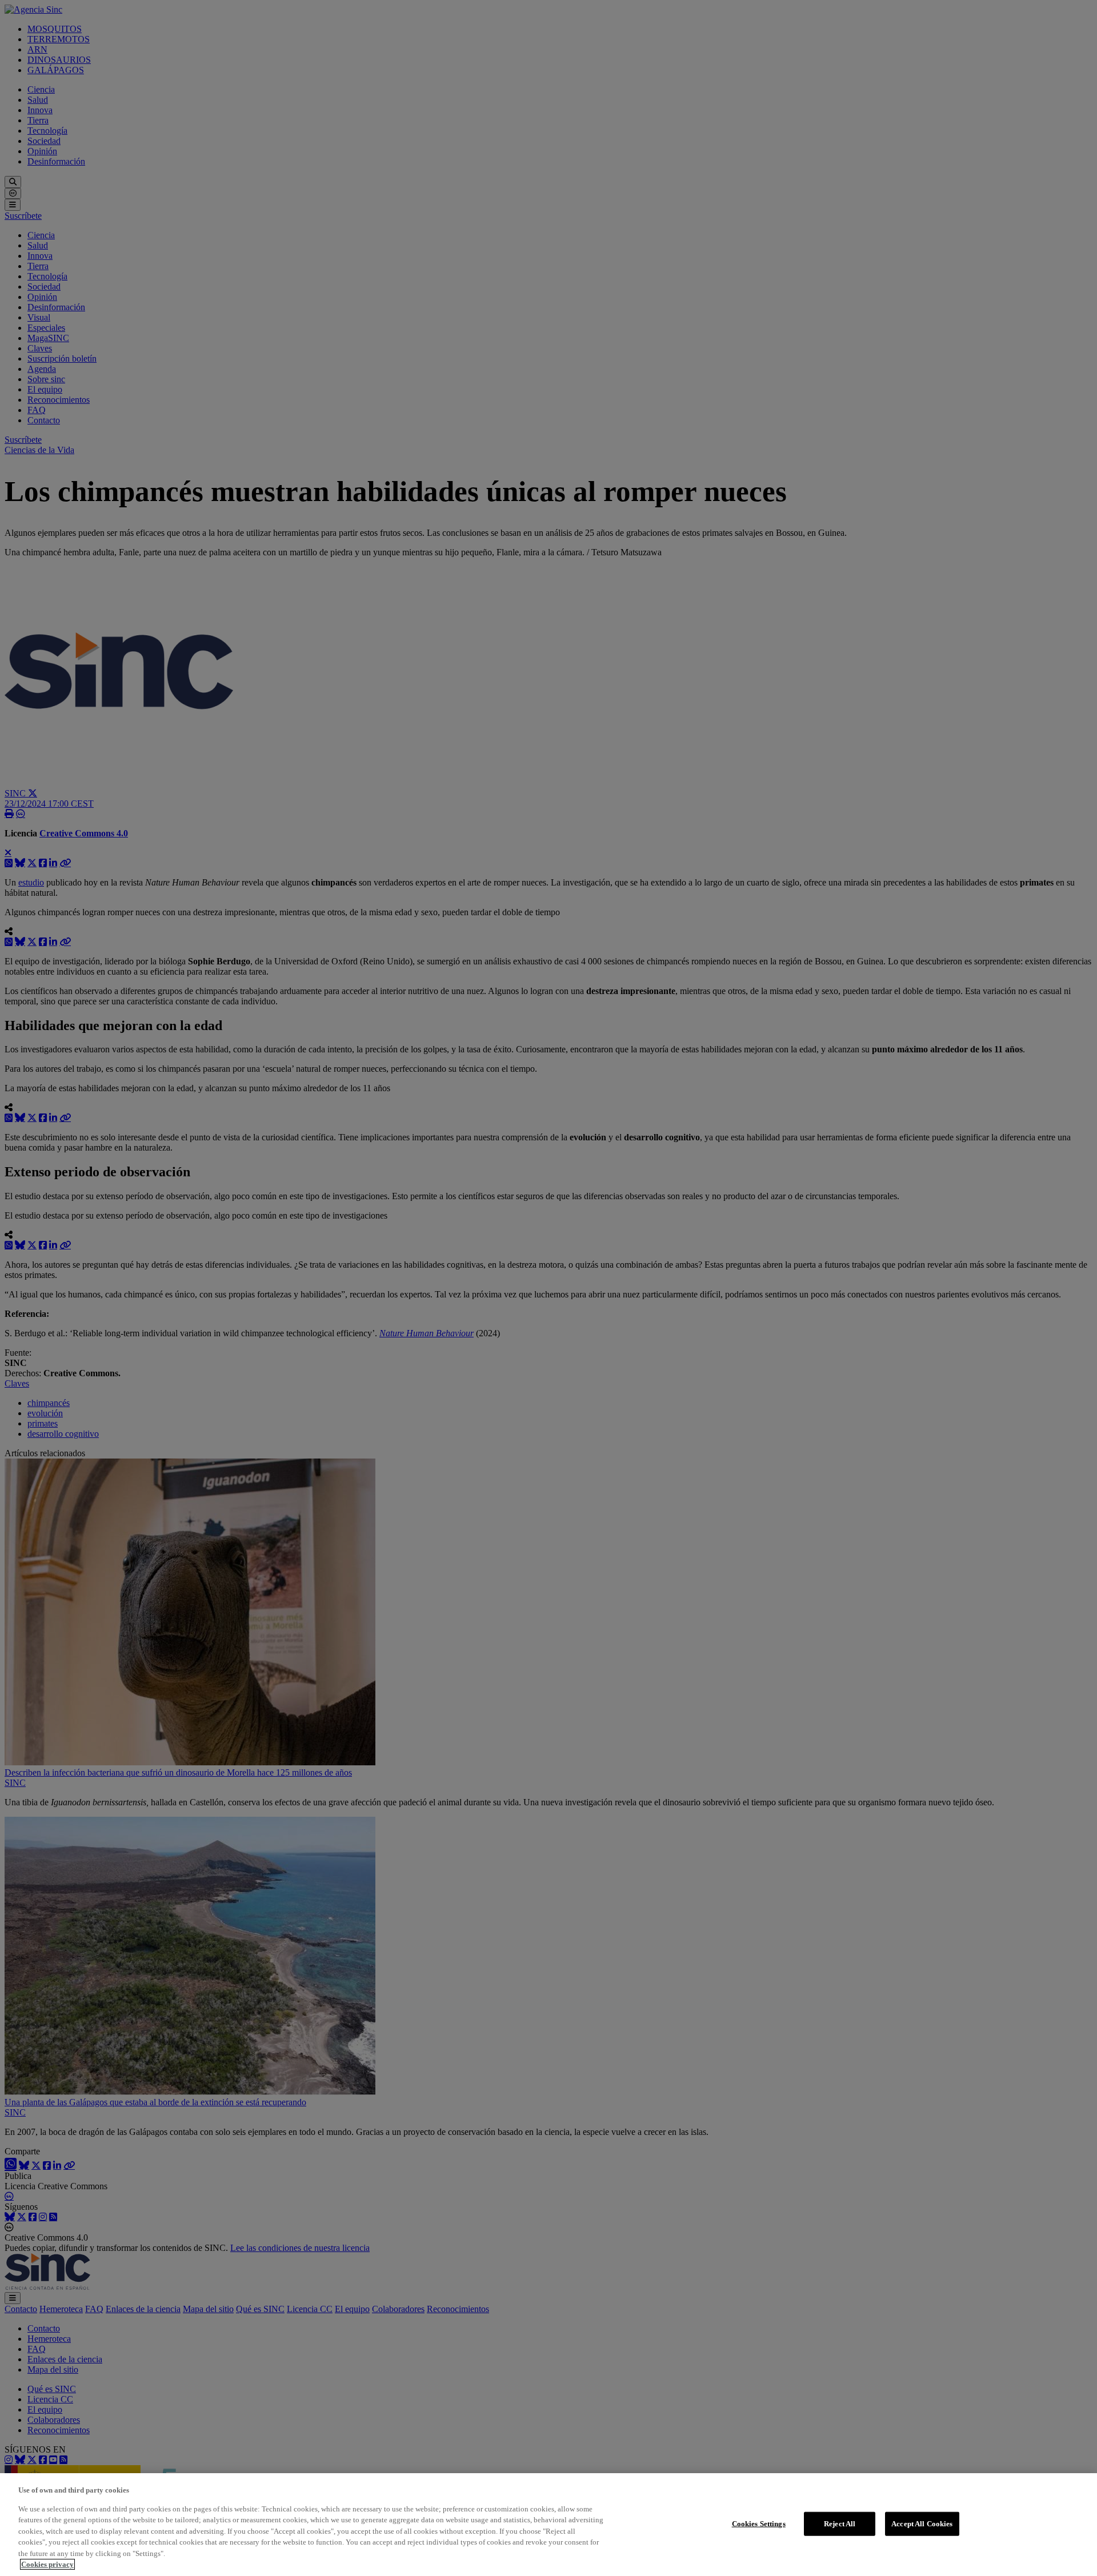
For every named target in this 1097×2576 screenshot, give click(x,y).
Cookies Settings (759, 2524)
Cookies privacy (47, 2564)
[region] (548, 2525)
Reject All (840, 2524)
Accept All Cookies (922, 2524)
